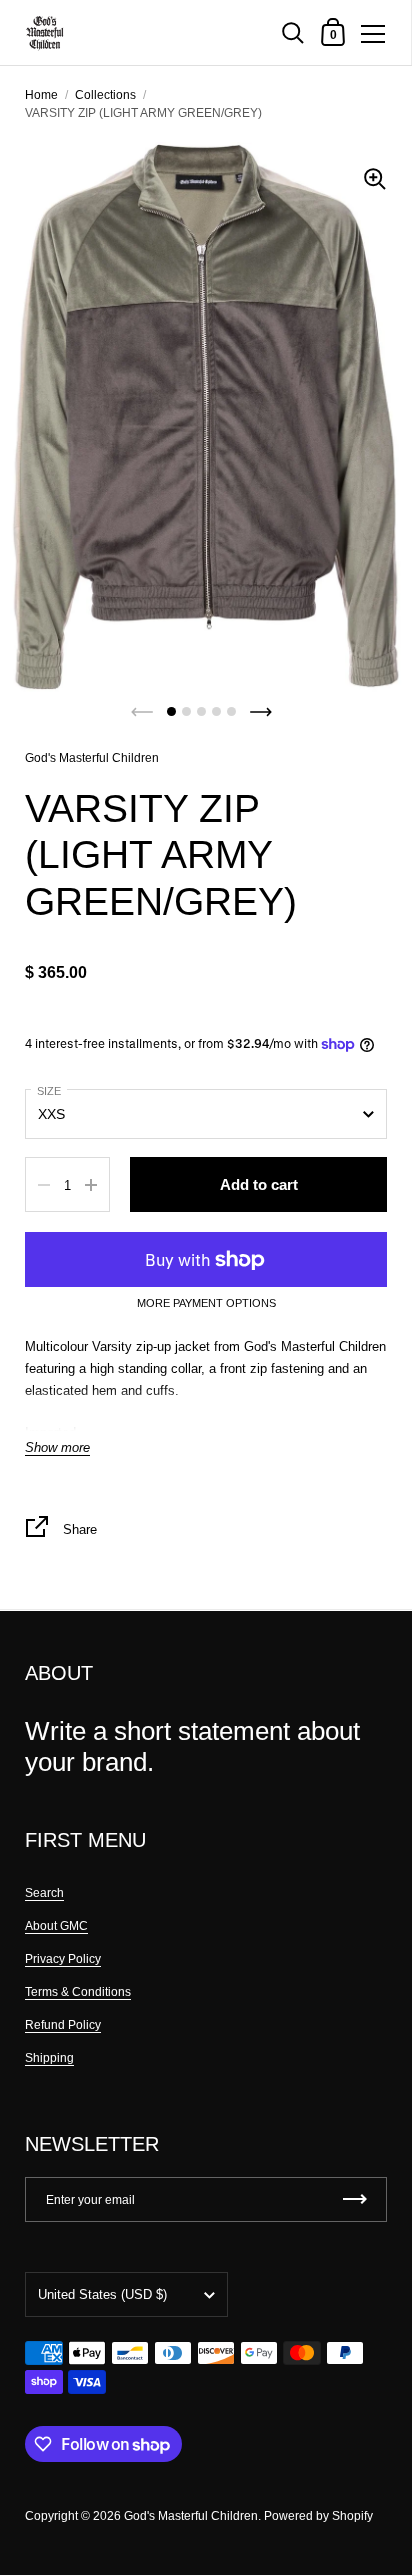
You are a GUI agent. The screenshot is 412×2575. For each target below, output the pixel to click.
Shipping (49, 2058)
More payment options (206, 1303)
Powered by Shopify (318, 2516)
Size (49, 1091)
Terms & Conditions (78, 1992)
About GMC (56, 1926)
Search (44, 1893)
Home (41, 95)
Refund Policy (63, 2025)
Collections (105, 95)
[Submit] (355, 2199)
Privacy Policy (63, 1959)
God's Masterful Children (92, 758)
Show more (57, 1448)
